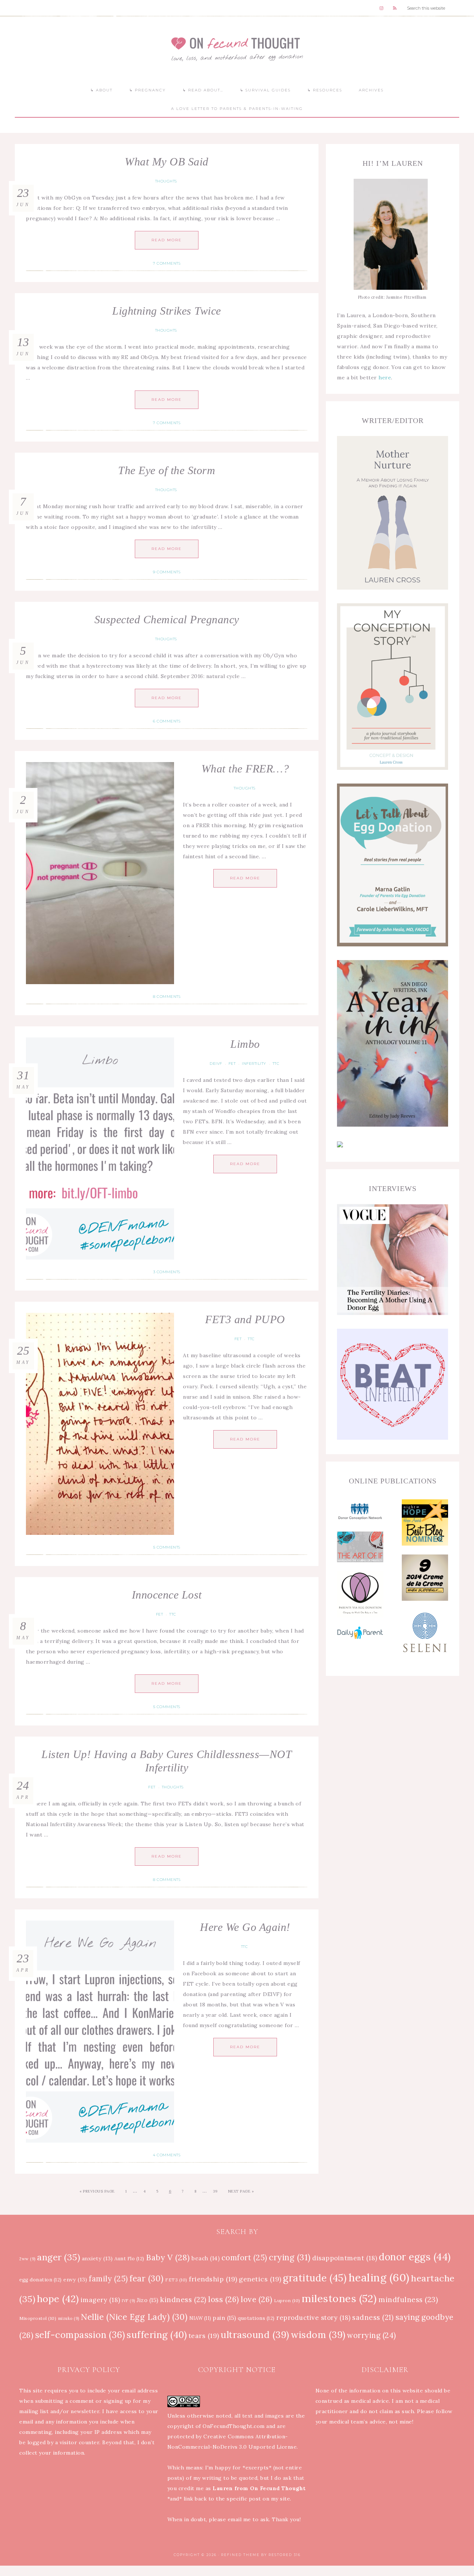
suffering (157, 2335)
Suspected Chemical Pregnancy (167, 619)
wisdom (318, 2335)
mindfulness (408, 2299)
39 (215, 2191)
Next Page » (241, 2191)
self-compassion (80, 2335)
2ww (27, 2259)
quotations (256, 2318)
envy (75, 2280)
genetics (260, 2279)
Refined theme (240, 2555)
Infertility (254, 1064)
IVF (128, 2301)
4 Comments (167, 2155)
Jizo (148, 2300)
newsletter (85, 2411)
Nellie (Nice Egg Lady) (134, 2317)
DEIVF (216, 1064)
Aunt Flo (129, 2259)
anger (59, 2257)
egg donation (41, 2280)
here (385, 378)
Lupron (287, 2300)
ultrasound (255, 2335)
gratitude (315, 2278)
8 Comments (167, 997)
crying (290, 2257)
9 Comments (167, 572)
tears (204, 2336)
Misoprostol (38, 2318)
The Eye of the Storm (167, 470)
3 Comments (167, 1272)
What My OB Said (167, 162)
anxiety (97, 2258)
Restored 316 (285, 2555)
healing (379, 2277)
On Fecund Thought (237, 49)
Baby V (168, 2257)
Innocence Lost (167, 1595)
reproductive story (313, 2318)
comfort (244, 2258)
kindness (183, 2300)
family (109, 2279)
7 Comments (167, 263)
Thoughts (166, 181)
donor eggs (415, 2257)
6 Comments (167, 721)
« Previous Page (97, 2191)
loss (224, 2299)
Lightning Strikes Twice (167, 311)
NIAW (200, 2318)
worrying (372, 2335)
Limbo (245, 1044)
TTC (276, 1064)
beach (206, 2258)
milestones (339, 2298)
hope (58, 2299)
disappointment (345, 2258)
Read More (167, 240)
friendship (213, 2279)
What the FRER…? (245, 769)
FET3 (176, 2280)
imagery (101, 2300)
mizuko (69, 2318)
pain (225, 2318)
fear (147, 2278)
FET (232, 1064)
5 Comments (167, 1547)
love (257, 2299)
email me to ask (248, 2519)
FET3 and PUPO (245, 1319)
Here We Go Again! (245, 1927)
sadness (373, 2317)
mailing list (34, 2411)
